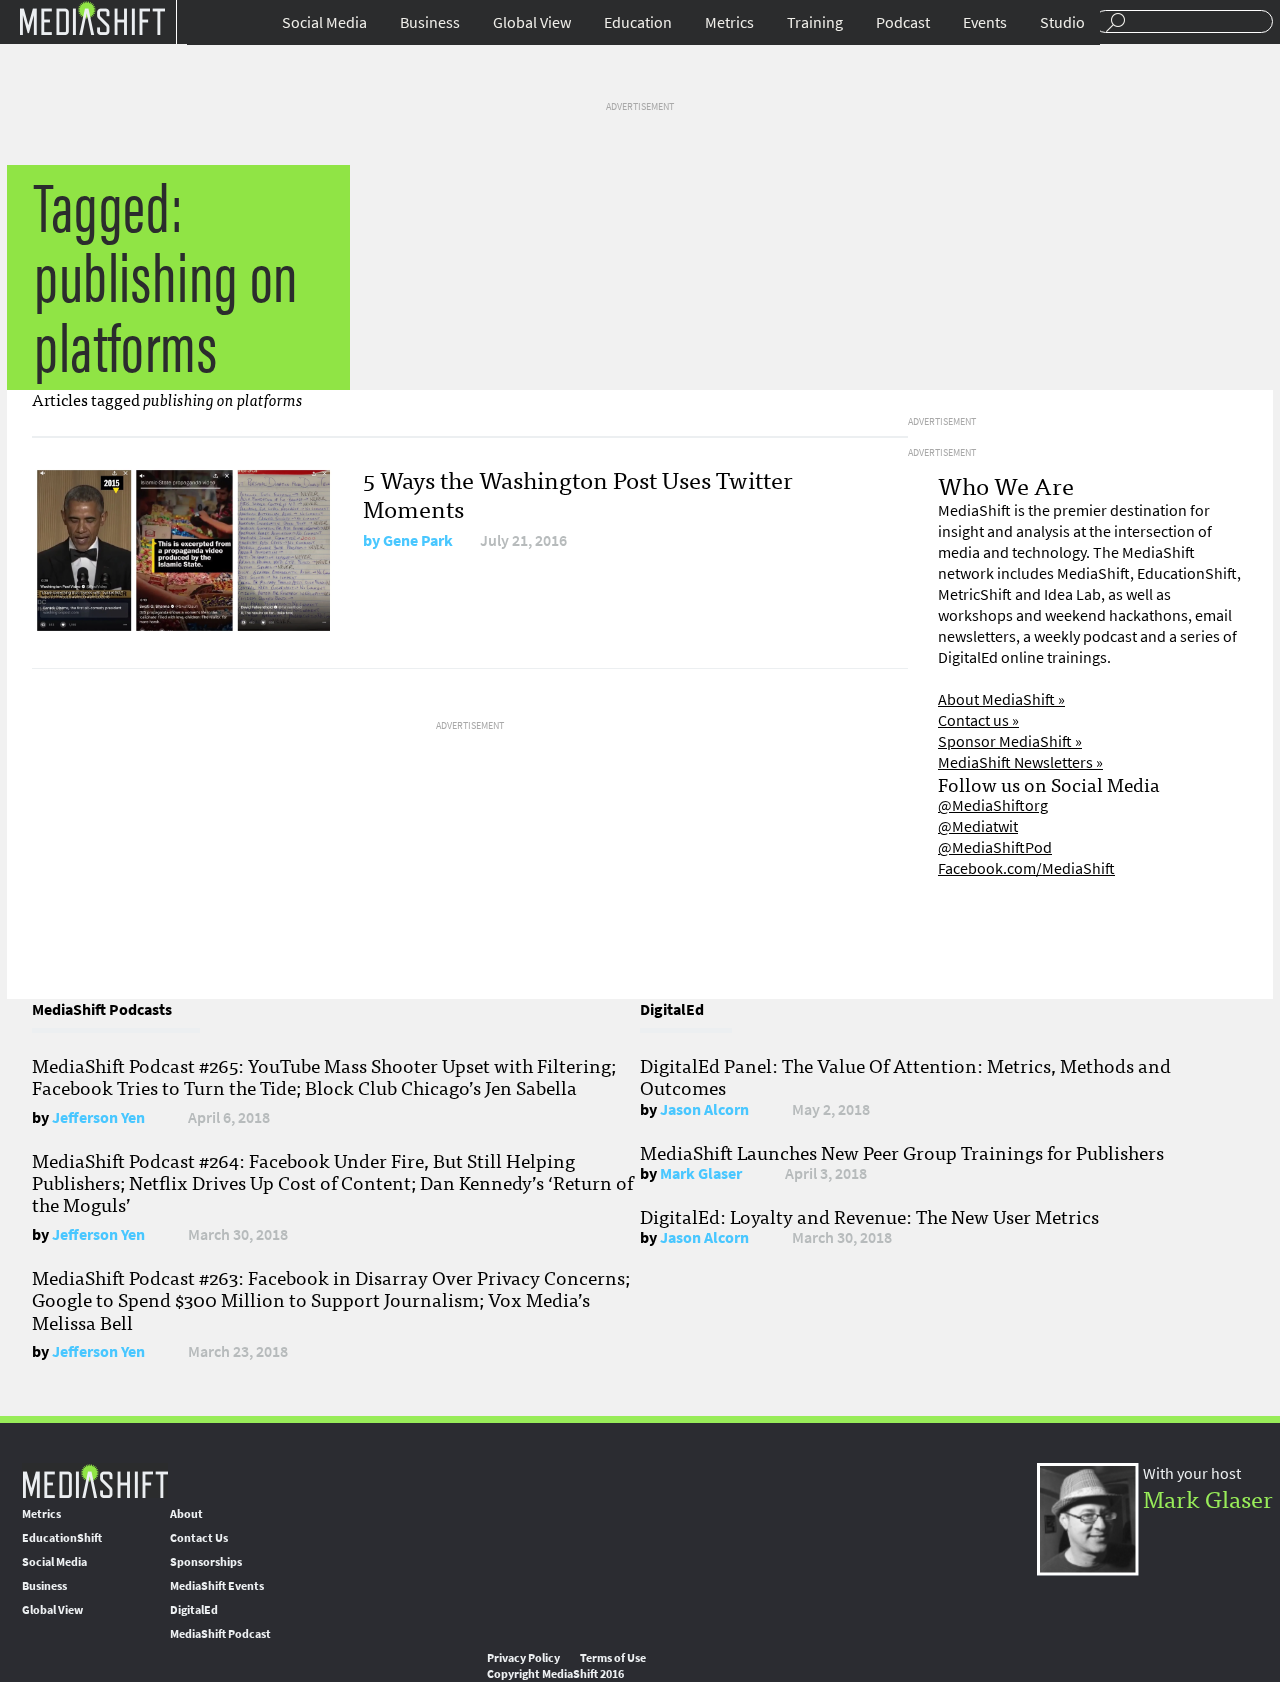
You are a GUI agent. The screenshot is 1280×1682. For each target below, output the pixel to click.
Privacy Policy (523, 1658)
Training (815, 22)
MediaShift (95, 1480)
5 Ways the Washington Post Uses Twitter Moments (578, 493)
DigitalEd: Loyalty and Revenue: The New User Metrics (869, 1216)
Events (985, 22)
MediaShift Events (217, 1586)
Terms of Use (613, 1658)
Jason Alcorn (704, 1109)
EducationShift (62, 1538)
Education (638, 22)
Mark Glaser (701, 1173)
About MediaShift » (1001, 699)
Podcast (903, 22)
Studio (1062, 22)
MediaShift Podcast (220, 1634)
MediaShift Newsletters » (1020, 762)
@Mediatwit (978, 826)
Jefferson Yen (98, 1117)
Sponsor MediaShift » (1010, 741)
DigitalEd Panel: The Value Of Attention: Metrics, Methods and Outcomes (905, 1076)
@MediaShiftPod (995, 847)
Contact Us (199, 1538)
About (186, 1514)
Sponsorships (206, 1562)
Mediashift (92, 17)
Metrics (729, 22)
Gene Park (418, 540)
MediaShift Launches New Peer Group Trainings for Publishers (902, 1152)
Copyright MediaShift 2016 (555, 1674)
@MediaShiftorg (993, 805)
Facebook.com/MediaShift (1026, 868)
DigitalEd (194, 1610)
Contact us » (978, 720)
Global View (532, 22)
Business (430, 22)
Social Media (324, 22)
